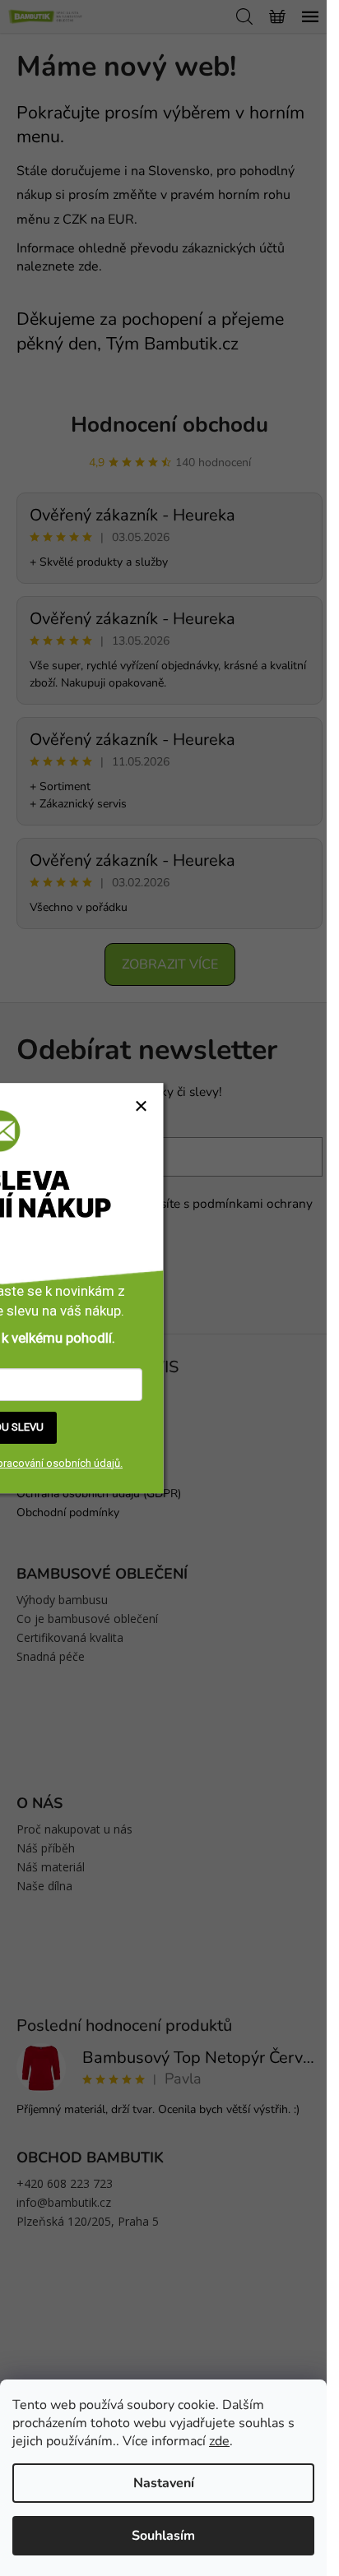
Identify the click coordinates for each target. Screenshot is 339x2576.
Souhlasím (163, 2536)
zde (219, 2441)
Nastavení (164, 2483)
